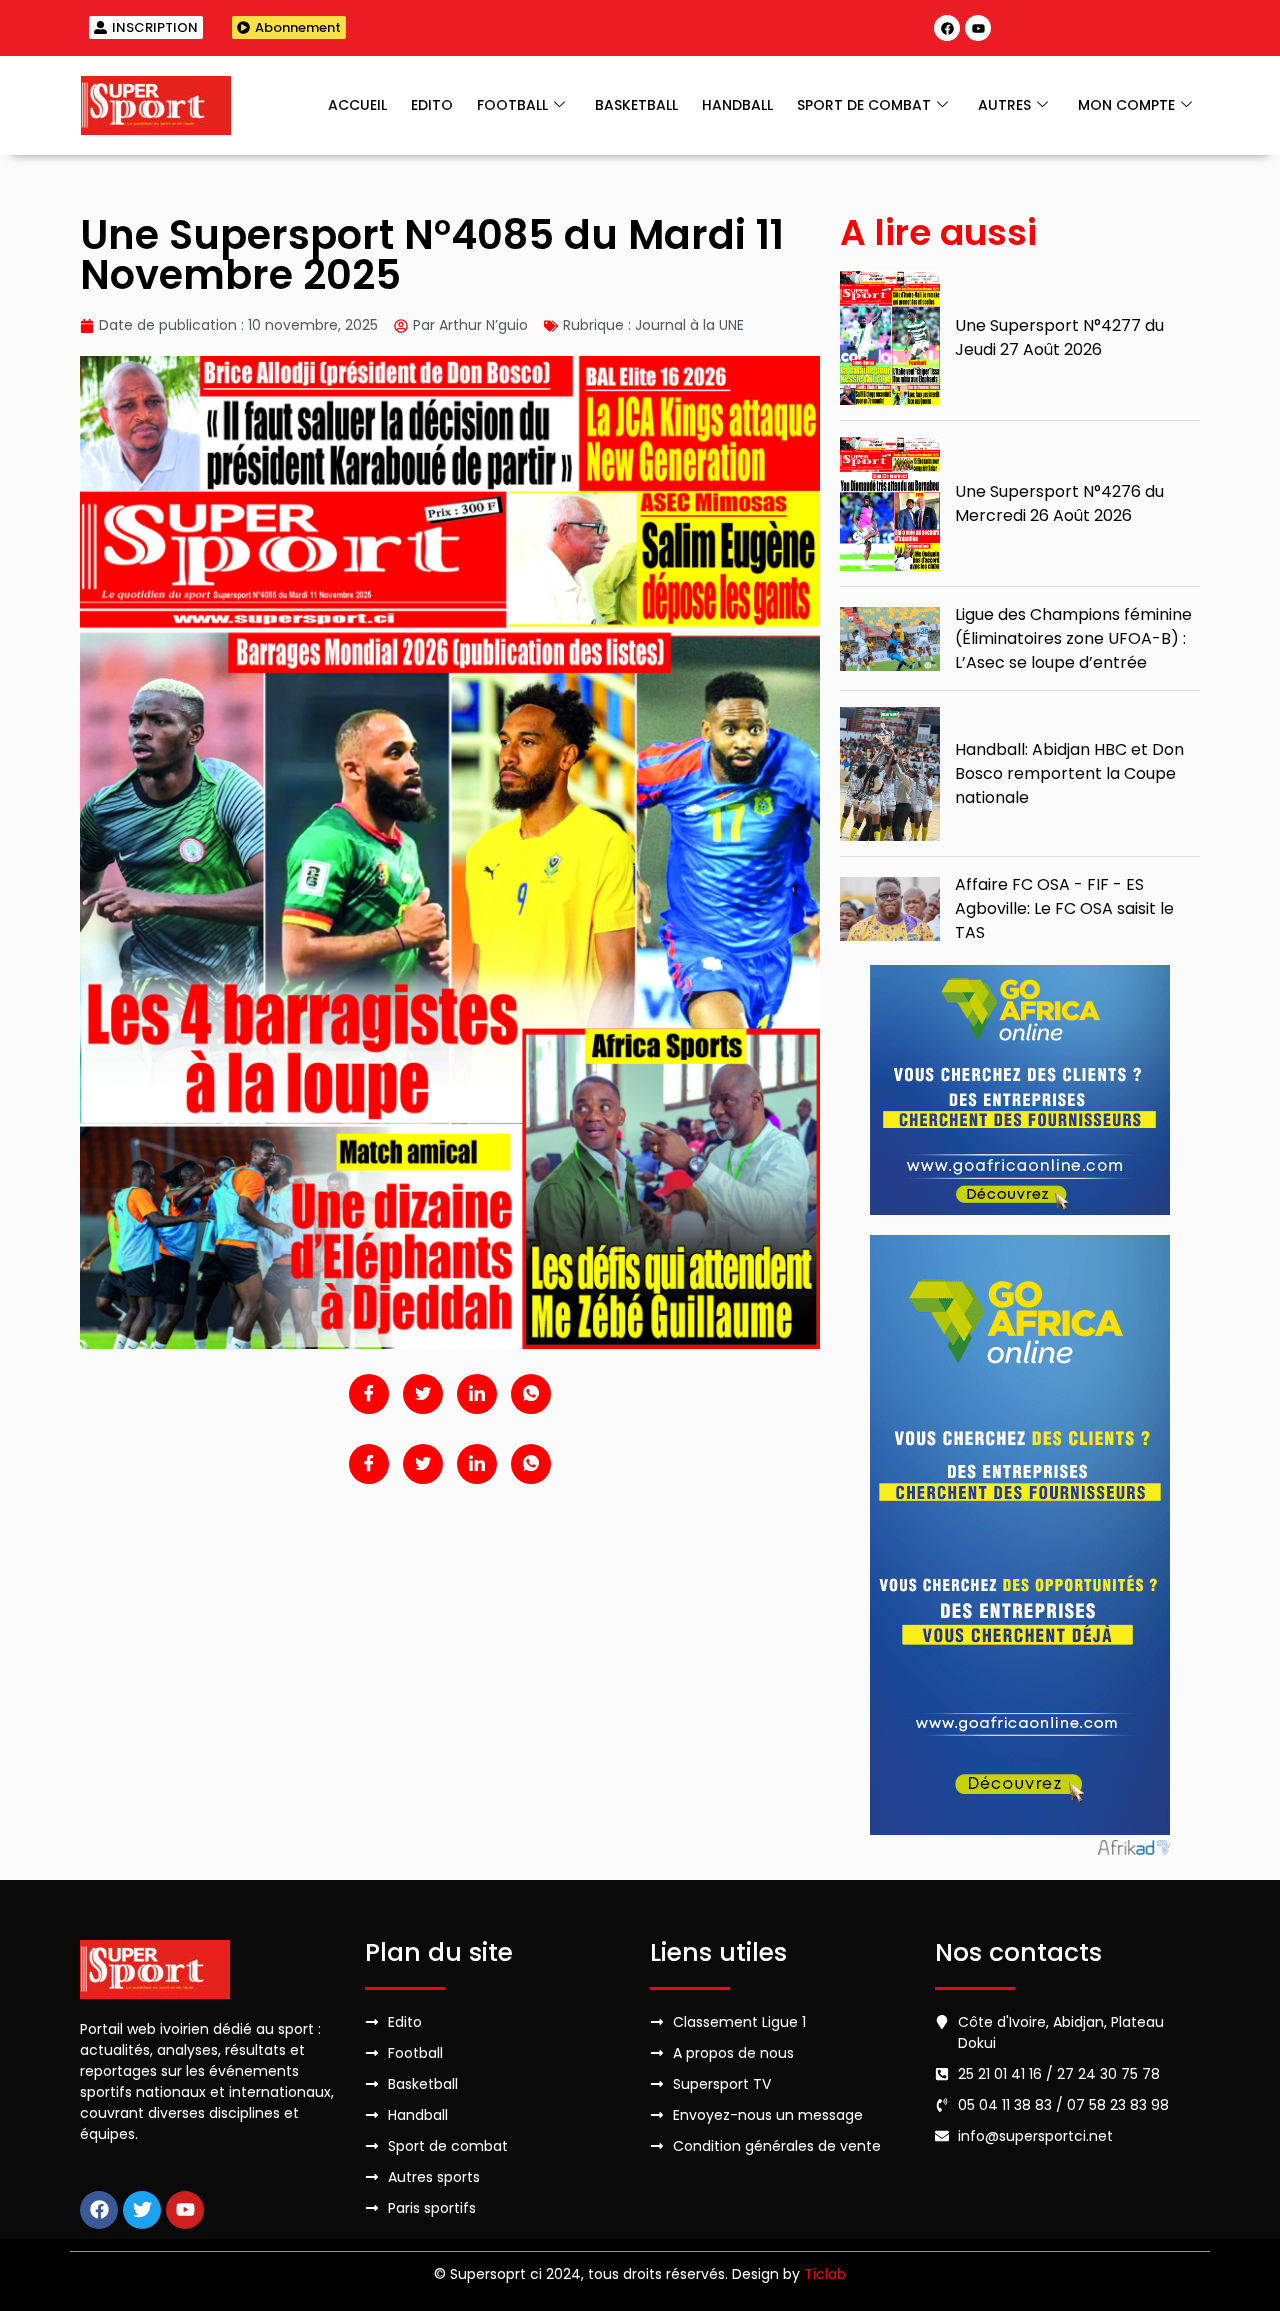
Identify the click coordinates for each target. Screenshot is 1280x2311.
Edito (432, 105)
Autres (1004, 105)
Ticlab (825, 2274)
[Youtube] (978, 28)
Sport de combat (864, 105)
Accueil (357, 105)
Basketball (636, 105)
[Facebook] (947, 28)
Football (512, 105)
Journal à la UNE (689, 325)
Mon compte (1126, 105)
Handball (737, 105)
